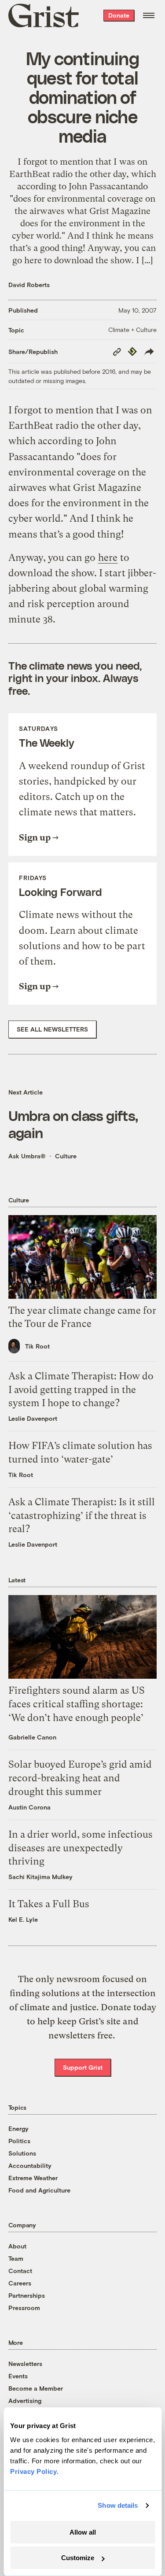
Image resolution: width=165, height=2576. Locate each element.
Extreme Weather (33, 2178)
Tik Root (37, 1346)
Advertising (25, 2401)
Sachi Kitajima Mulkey (40, 1877)
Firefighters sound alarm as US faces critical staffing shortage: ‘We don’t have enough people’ (77, 1704)
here (108, 558)
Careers (20, 2283)
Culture (66, 1156)
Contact (20, 2271)
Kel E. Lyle (23, 1919)
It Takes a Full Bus (49, 1904)
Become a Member (36, 2388)
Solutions (22, 2153)
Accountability (30, 2165)
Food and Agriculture (39, 2190)
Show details (118, 2505)
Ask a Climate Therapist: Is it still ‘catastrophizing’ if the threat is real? (82, 1516)
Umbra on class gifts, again (73, 1124)
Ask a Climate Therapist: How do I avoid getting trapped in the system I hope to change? (81, 1390)
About (17, 2246)
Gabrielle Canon (32, 1737)
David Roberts (29, 285)
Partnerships (27, 2295)
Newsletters (25, 2364)
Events (18, 2376)
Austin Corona (29, 1807)
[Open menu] (149, 15)
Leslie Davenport (33, 1418)
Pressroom (24, 2308)
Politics (19, 2141)
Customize (78, 2558)
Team (16, 2258)
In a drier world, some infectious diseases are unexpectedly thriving (81, 1848)
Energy (18, 2128)
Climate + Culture (132, 330)
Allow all (83, 2532)
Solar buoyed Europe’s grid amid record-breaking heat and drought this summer (80, 1778)
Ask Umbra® (27, 1156)
